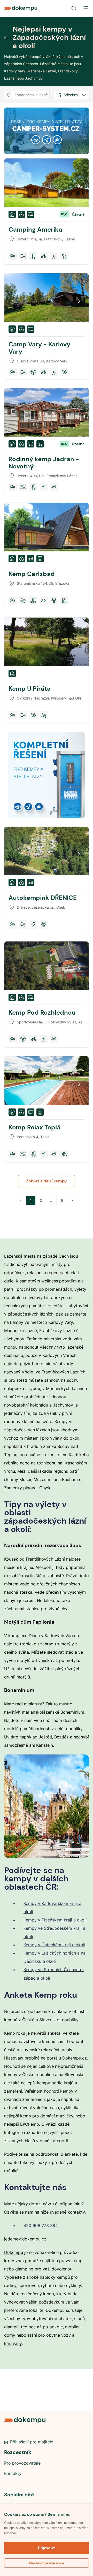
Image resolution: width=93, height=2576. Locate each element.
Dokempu (14, 2252)
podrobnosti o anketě (57, 2154)
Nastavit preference (47, 2563)
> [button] (72, 1200)
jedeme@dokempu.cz (25, 2239)
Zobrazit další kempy (47, 1181)
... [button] (51, 1200)
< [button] (21, 1200)
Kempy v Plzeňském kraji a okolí (55, 1920)
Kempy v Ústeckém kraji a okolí (54, 1945)
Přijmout (47, 2548)
